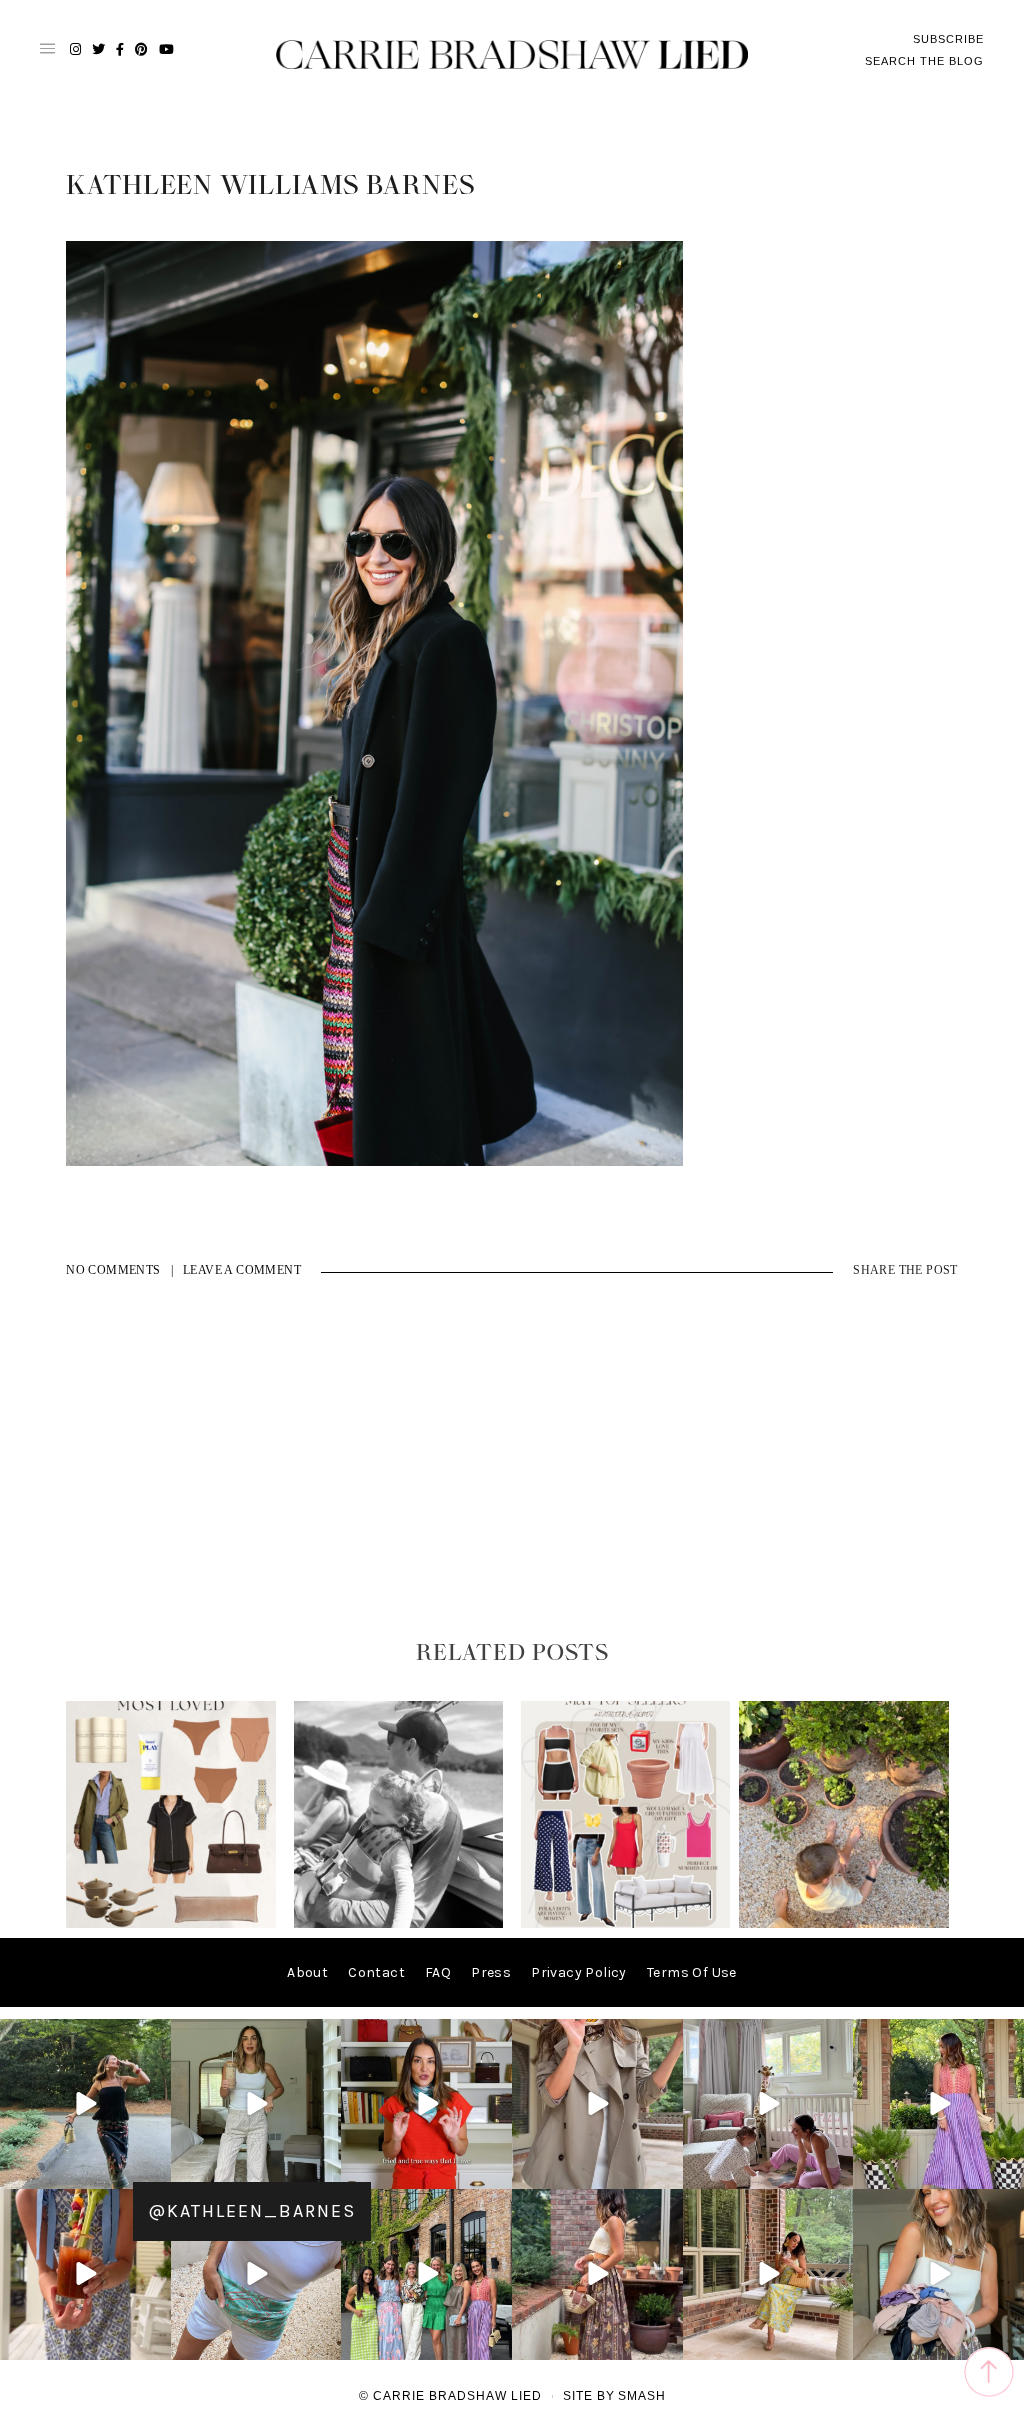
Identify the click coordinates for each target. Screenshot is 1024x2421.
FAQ (438, 1972)
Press (491, 1972)
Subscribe (948, 39)
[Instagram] (153, 2170)
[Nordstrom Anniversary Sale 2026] (171, 1923)
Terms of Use (692, 1972)
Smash (642, 2396)
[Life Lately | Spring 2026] (844, 1923)
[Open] (85, 2104)
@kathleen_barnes (252, 2211)
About (307, 1972)
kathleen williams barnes (270, 186)
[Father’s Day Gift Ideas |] (399, 1923)
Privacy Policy (579, 1972)
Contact (376, 1972)
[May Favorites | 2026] (626, 1923)
